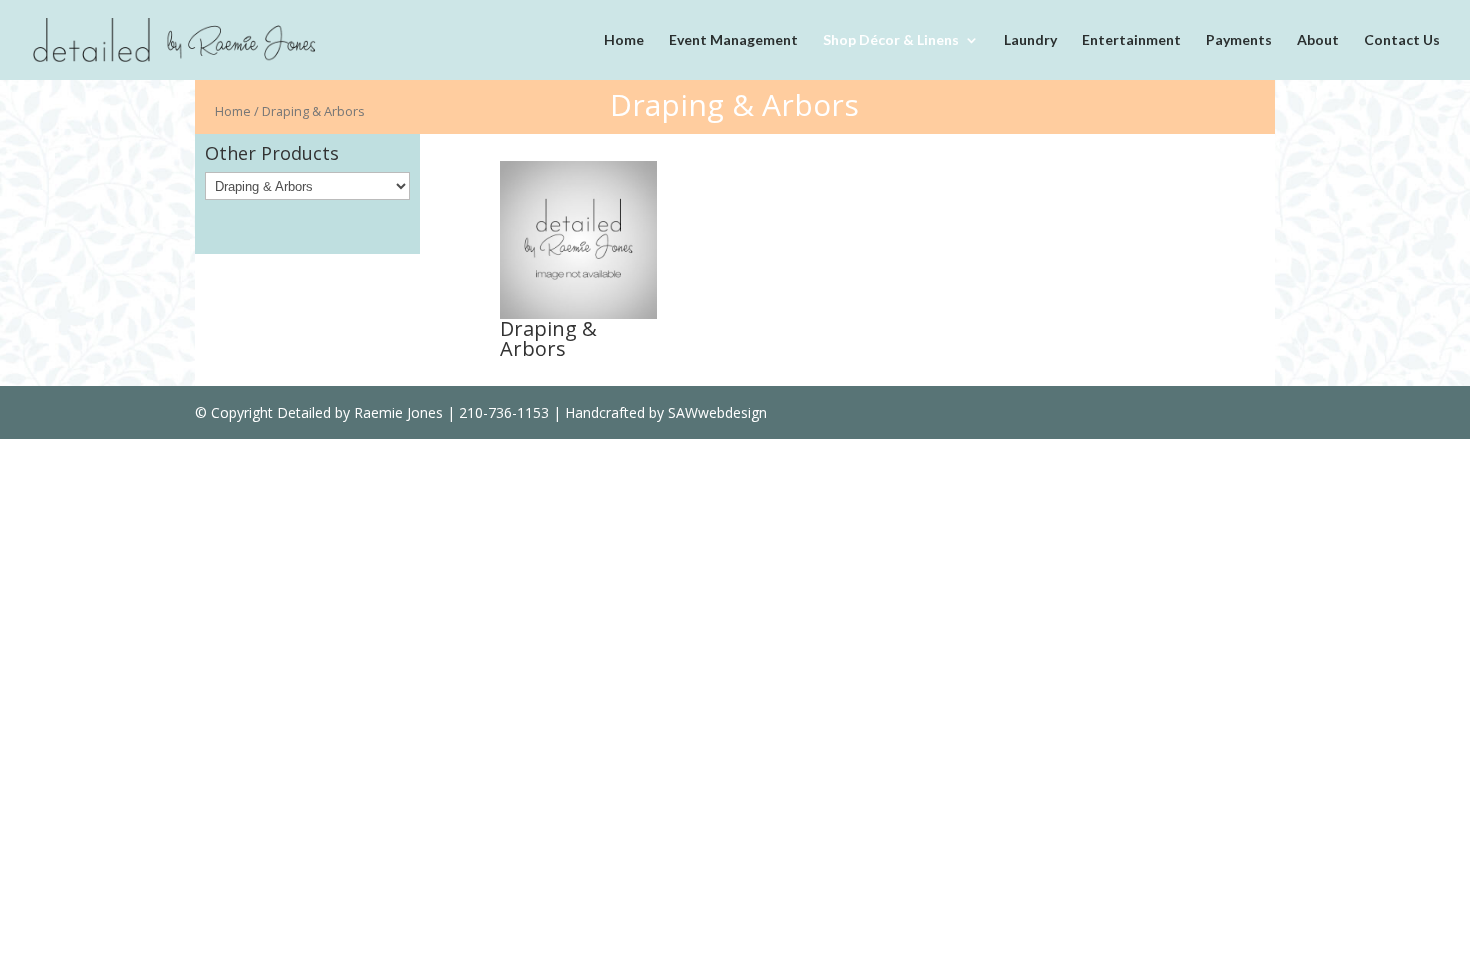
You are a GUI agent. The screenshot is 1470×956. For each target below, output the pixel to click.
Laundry (1030, 40)
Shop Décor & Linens (891, 40)
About (1318, 40)
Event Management (733, 40)
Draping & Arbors (548, 338)
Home (624, 40)
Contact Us (1402, 40)
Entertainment (1131, 40)
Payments (1239, 40)
